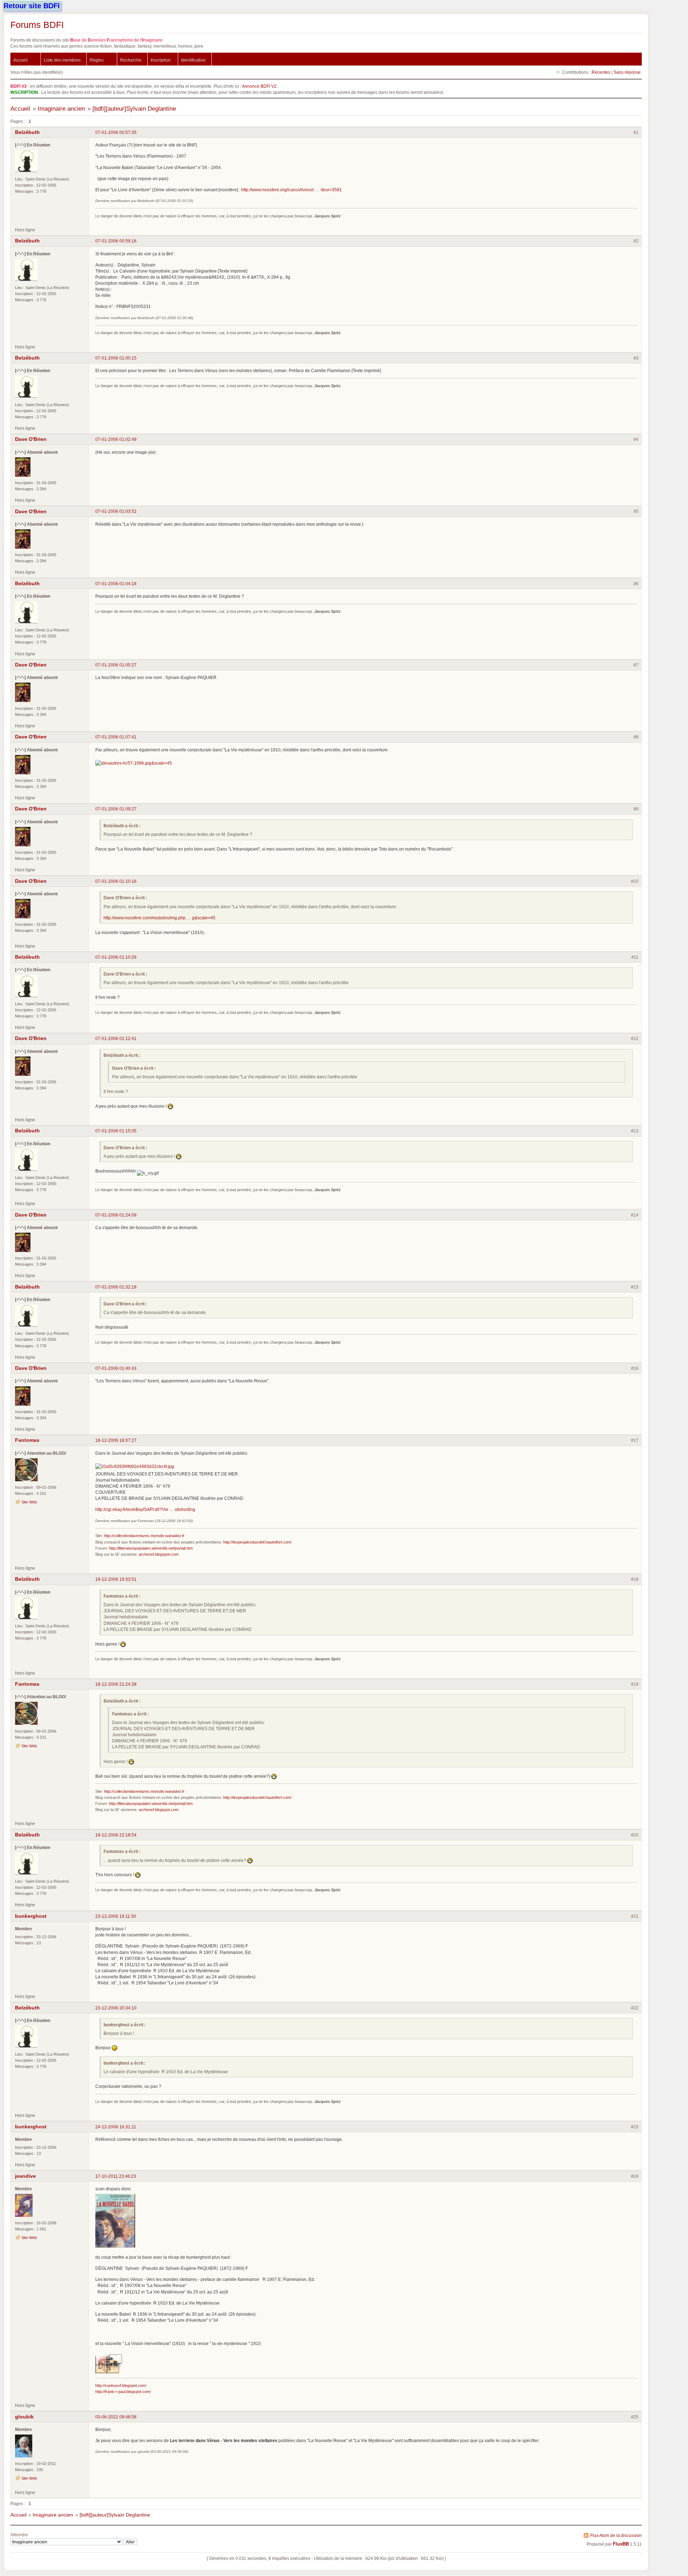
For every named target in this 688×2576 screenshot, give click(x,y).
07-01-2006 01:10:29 (116, 957)
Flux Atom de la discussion (616, 2535)
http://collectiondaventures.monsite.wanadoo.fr (144, 1536)
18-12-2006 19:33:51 (116, 1579)
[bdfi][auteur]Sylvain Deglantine (134, 109)
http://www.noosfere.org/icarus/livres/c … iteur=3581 (292, 190)
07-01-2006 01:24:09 (116, 1215)
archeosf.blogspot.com (159, 1554)
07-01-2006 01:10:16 (116, 881)
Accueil (20, 60)
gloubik (24, 2417)
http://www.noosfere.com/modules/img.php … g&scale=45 (159, 918)
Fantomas (27, 1440)
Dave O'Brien (31, 439)
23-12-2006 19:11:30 (116, 1916)
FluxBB (621, 2544)
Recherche (131, 60)
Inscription (161, 60)
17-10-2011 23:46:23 (116, 2176)
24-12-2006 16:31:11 (116, 2127)
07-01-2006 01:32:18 (116, 1287)
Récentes (601, 72)
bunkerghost (31, 1916)
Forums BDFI (37, 25)
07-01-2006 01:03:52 (116, 511)
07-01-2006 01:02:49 (116, 439)
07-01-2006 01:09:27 (116, 809)
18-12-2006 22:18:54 (116, 1835)
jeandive (25, 2176)
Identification (193, 60)
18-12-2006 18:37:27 (116, 1440)
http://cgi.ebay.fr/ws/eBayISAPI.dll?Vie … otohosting (145, 1509)
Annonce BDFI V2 (259, 86)
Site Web (29, 1502)
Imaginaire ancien (61, 109)
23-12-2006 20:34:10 (116, 2008)
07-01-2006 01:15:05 (116, 1131)
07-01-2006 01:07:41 (116, 737)
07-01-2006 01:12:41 (116, 1038)
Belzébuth (27, 132)
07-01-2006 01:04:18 (116, 584)
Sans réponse (627, 72)
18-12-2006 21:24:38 (116, 1684)
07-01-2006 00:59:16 (116, 241)
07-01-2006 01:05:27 (116, 665)
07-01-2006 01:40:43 (116, 1368)
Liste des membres (62, 60)
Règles (97, 60)
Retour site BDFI (32, 6)
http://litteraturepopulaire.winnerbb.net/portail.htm (151, 1548)
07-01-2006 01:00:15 (116, 358)
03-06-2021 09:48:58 (116, 2417)
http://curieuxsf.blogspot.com (120, 2385)
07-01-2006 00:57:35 (116, 132)
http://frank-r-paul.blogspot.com (123, 2392)
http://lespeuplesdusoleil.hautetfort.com (257, 1542)
